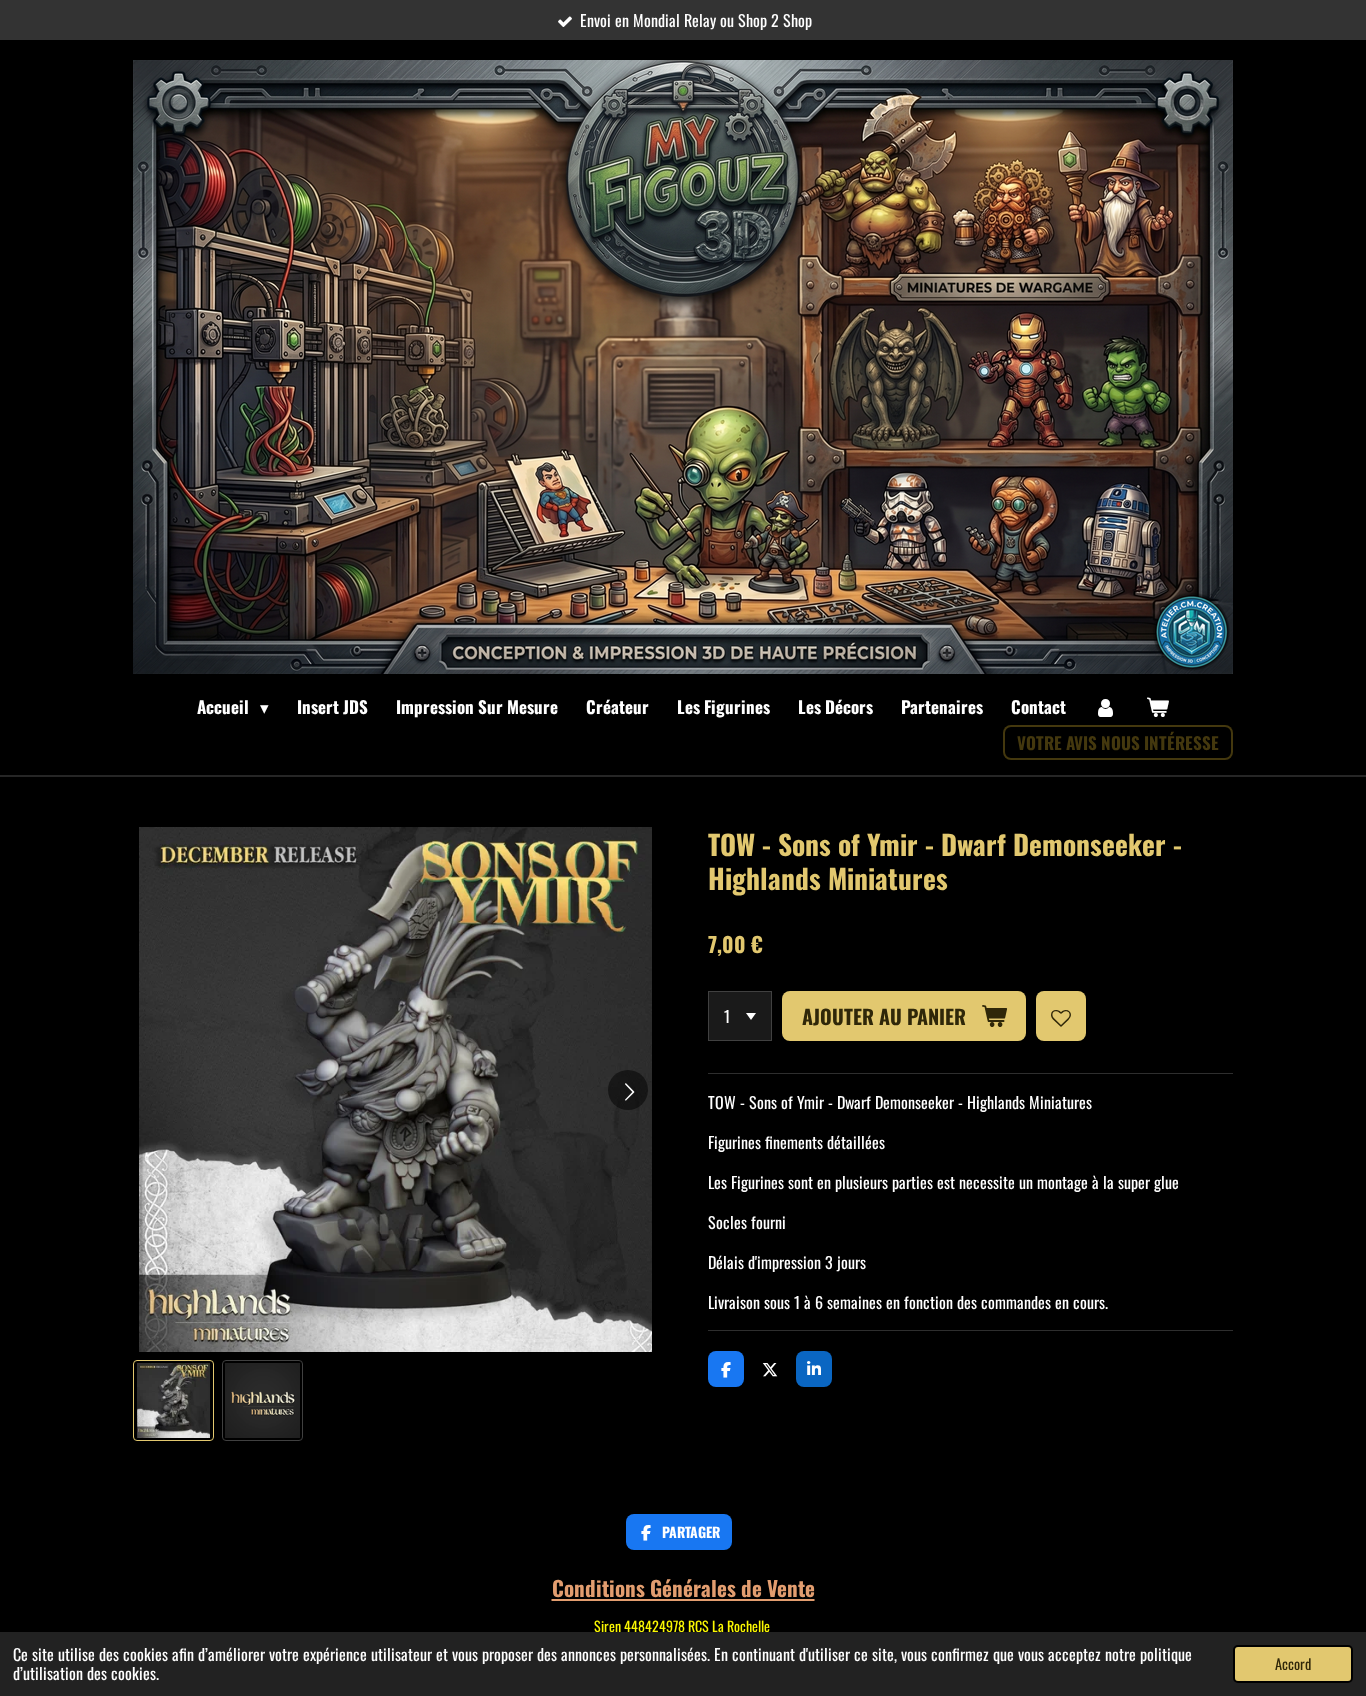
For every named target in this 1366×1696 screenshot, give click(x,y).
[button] (173, 1400)
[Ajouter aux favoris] (1061, 1016)
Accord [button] (1293, 1663)
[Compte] (1106, 707)
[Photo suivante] (628, 1090)
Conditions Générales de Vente (683, 1587)
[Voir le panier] (1157, 707)
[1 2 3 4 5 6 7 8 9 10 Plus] (740, 1016)
